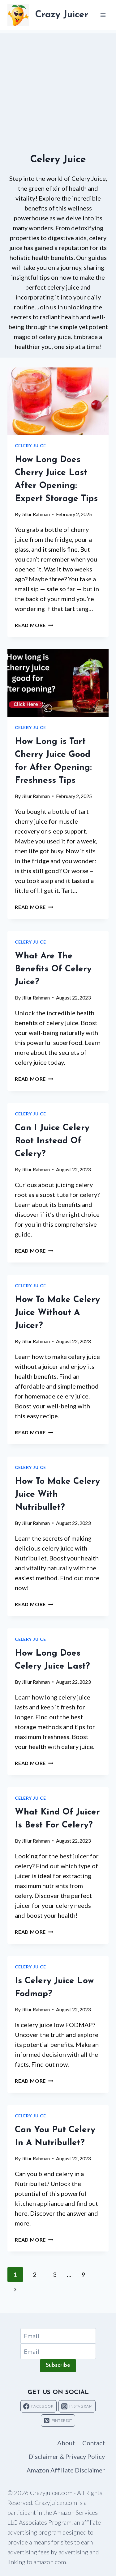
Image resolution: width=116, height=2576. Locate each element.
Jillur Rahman (36, 514)
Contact (94, 2443)
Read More (34, 625)
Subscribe (58, 2366)
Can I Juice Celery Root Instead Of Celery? (52, 1141)
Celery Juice (30, 446)
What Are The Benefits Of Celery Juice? (53, 969)
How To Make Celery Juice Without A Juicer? (57, 1313)
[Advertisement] (58, 91)
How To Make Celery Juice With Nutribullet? (57, 1495)
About (66, 2443)
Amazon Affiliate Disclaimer (66, 2470)
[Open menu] (103, 15)
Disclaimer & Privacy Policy (67, 2456)
